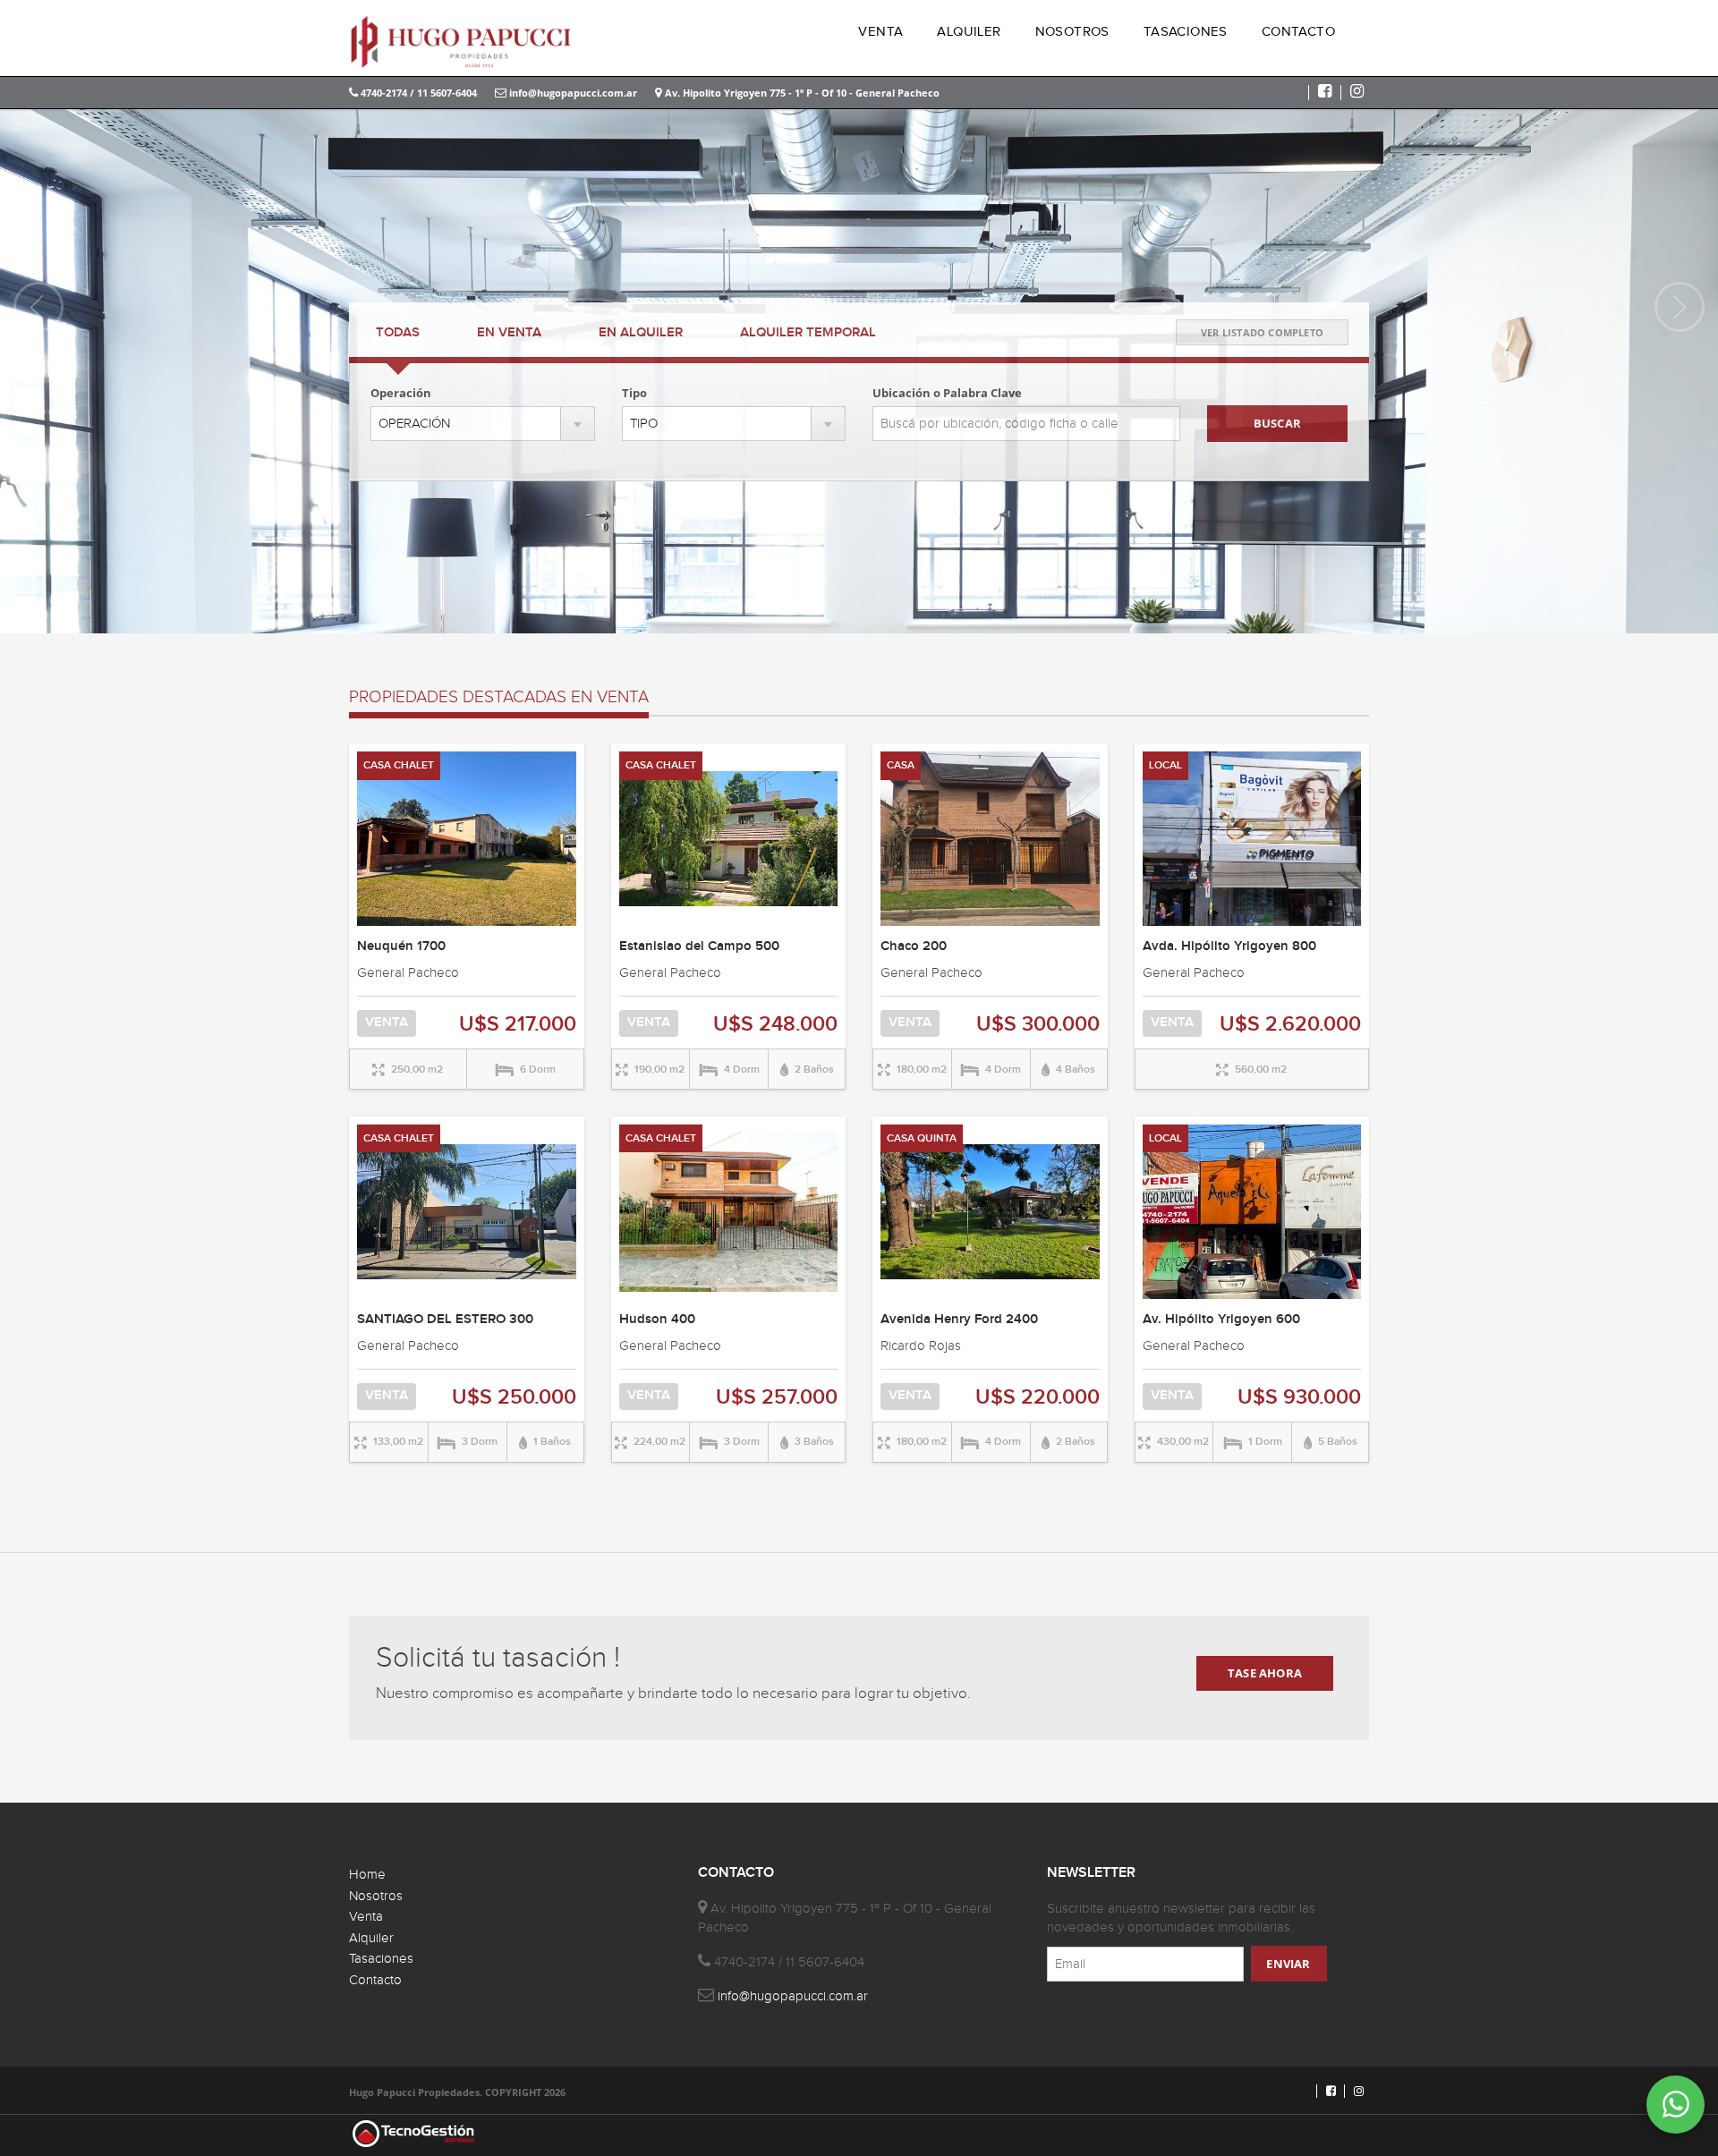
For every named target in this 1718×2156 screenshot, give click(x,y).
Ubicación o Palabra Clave (947, 393)
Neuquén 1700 (401, 946)
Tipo (634, 393)
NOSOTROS (1072, 32)
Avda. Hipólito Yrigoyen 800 (1229, 946)
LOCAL (1165, 765)
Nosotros (376, 1896)
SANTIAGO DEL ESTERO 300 (445, 1320)
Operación (401, 393)
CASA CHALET (399, 765)
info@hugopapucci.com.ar (572, 93)
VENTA (880, 32)
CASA (901, 765)
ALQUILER (969, 32)
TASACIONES (1186, 32)
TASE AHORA (1265, 1673)
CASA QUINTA (922, 1138)
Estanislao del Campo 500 (699, 946)
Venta (366, 1917)
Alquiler (371, 1938)
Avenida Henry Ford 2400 (959, 1320)
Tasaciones (381, 1959)
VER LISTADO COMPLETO (1262, 332)
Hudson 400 (657, 1320)
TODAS (398, 333)
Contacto (375, 1980)
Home (367, 1875)
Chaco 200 (914, 946)
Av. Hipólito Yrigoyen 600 (1221, 1320)
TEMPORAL (808, 333)
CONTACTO (1298, 32)
